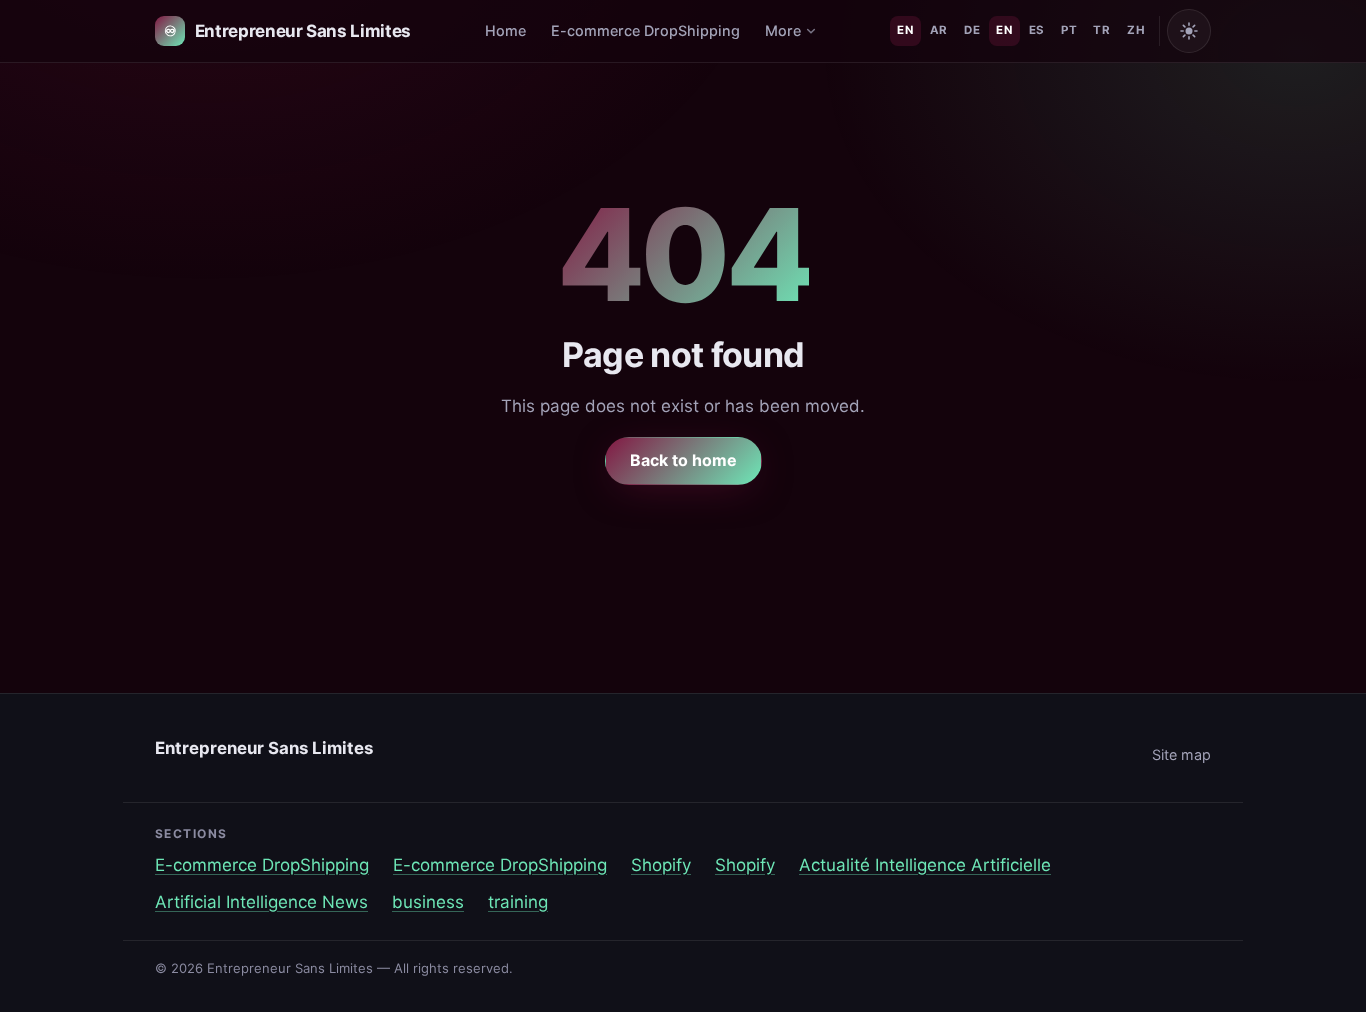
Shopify (661, 865)
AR (939, 30)
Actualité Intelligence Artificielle (925, 865)
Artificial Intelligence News (261, 902)
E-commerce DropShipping (645, 30)
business (428, 902)
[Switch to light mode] (1189, 31)
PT (1069, 30)
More (783, 30)
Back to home (683, 460)
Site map (1181, 754)
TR (1101, 30)
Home (505, 30)
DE (972, 30)
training (518, 902)
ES (1037, 30)
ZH (1136, 30)
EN (905, 30)
